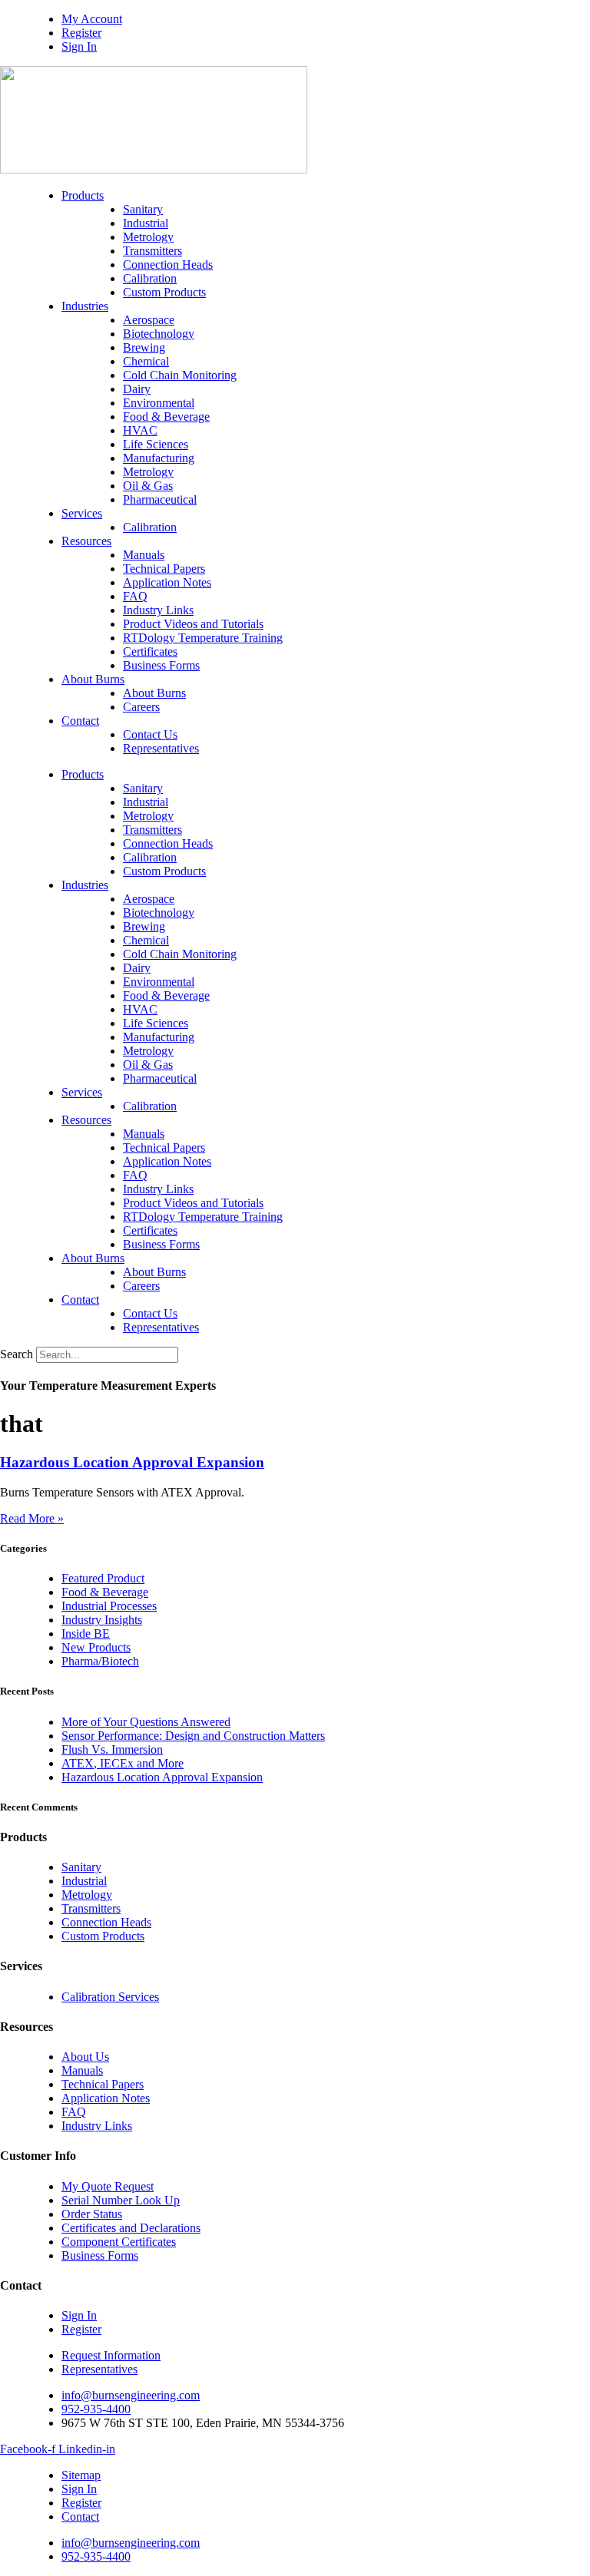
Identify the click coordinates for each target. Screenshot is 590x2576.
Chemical (146, 361)
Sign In (79, 46)
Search (17, 1354)
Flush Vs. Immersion (112, 1749)
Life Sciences (156, 444)
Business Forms (161, 665)
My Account (92, 19)
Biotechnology (159, 334)
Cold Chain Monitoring (180, 375)
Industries (85, 306)
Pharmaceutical (160, 499)
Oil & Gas (148, 486)
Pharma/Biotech (100, 1661)
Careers (141, 707)
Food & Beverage (166, 417)
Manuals (144, 555)
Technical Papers (164, 569)
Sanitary (143, 209)
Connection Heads (168, 265)
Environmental (159, 403)
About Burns (93, 679)
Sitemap (81, 2475)
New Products (96, 1647)
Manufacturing (159, 458)
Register (81, 33)
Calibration (150, 278)
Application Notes (167, 582)
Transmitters (152, 251)
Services (82, 513)
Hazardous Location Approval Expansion (132, 1462)
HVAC (140, 430)
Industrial (146, 223)
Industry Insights (102, 1620)
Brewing (144, 347)
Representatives (161, 748)
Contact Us (150, 734)
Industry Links (158, 610)
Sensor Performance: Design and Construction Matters (193, 1736)
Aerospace (149, 320)
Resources (86, 541)
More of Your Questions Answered (146, 1722)
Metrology (148, 237)
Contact (80, 721)
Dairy (137, 389)
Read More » (32, 1518)
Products (83, 195)
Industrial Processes (109, 1606)
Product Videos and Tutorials (193, 624)
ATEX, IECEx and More (123, 1763)
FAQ (135, 596)
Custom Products (164, 292)
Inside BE (86, 1634)
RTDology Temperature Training (203, 638)
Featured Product (103, 1578)
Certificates (150, 651)
